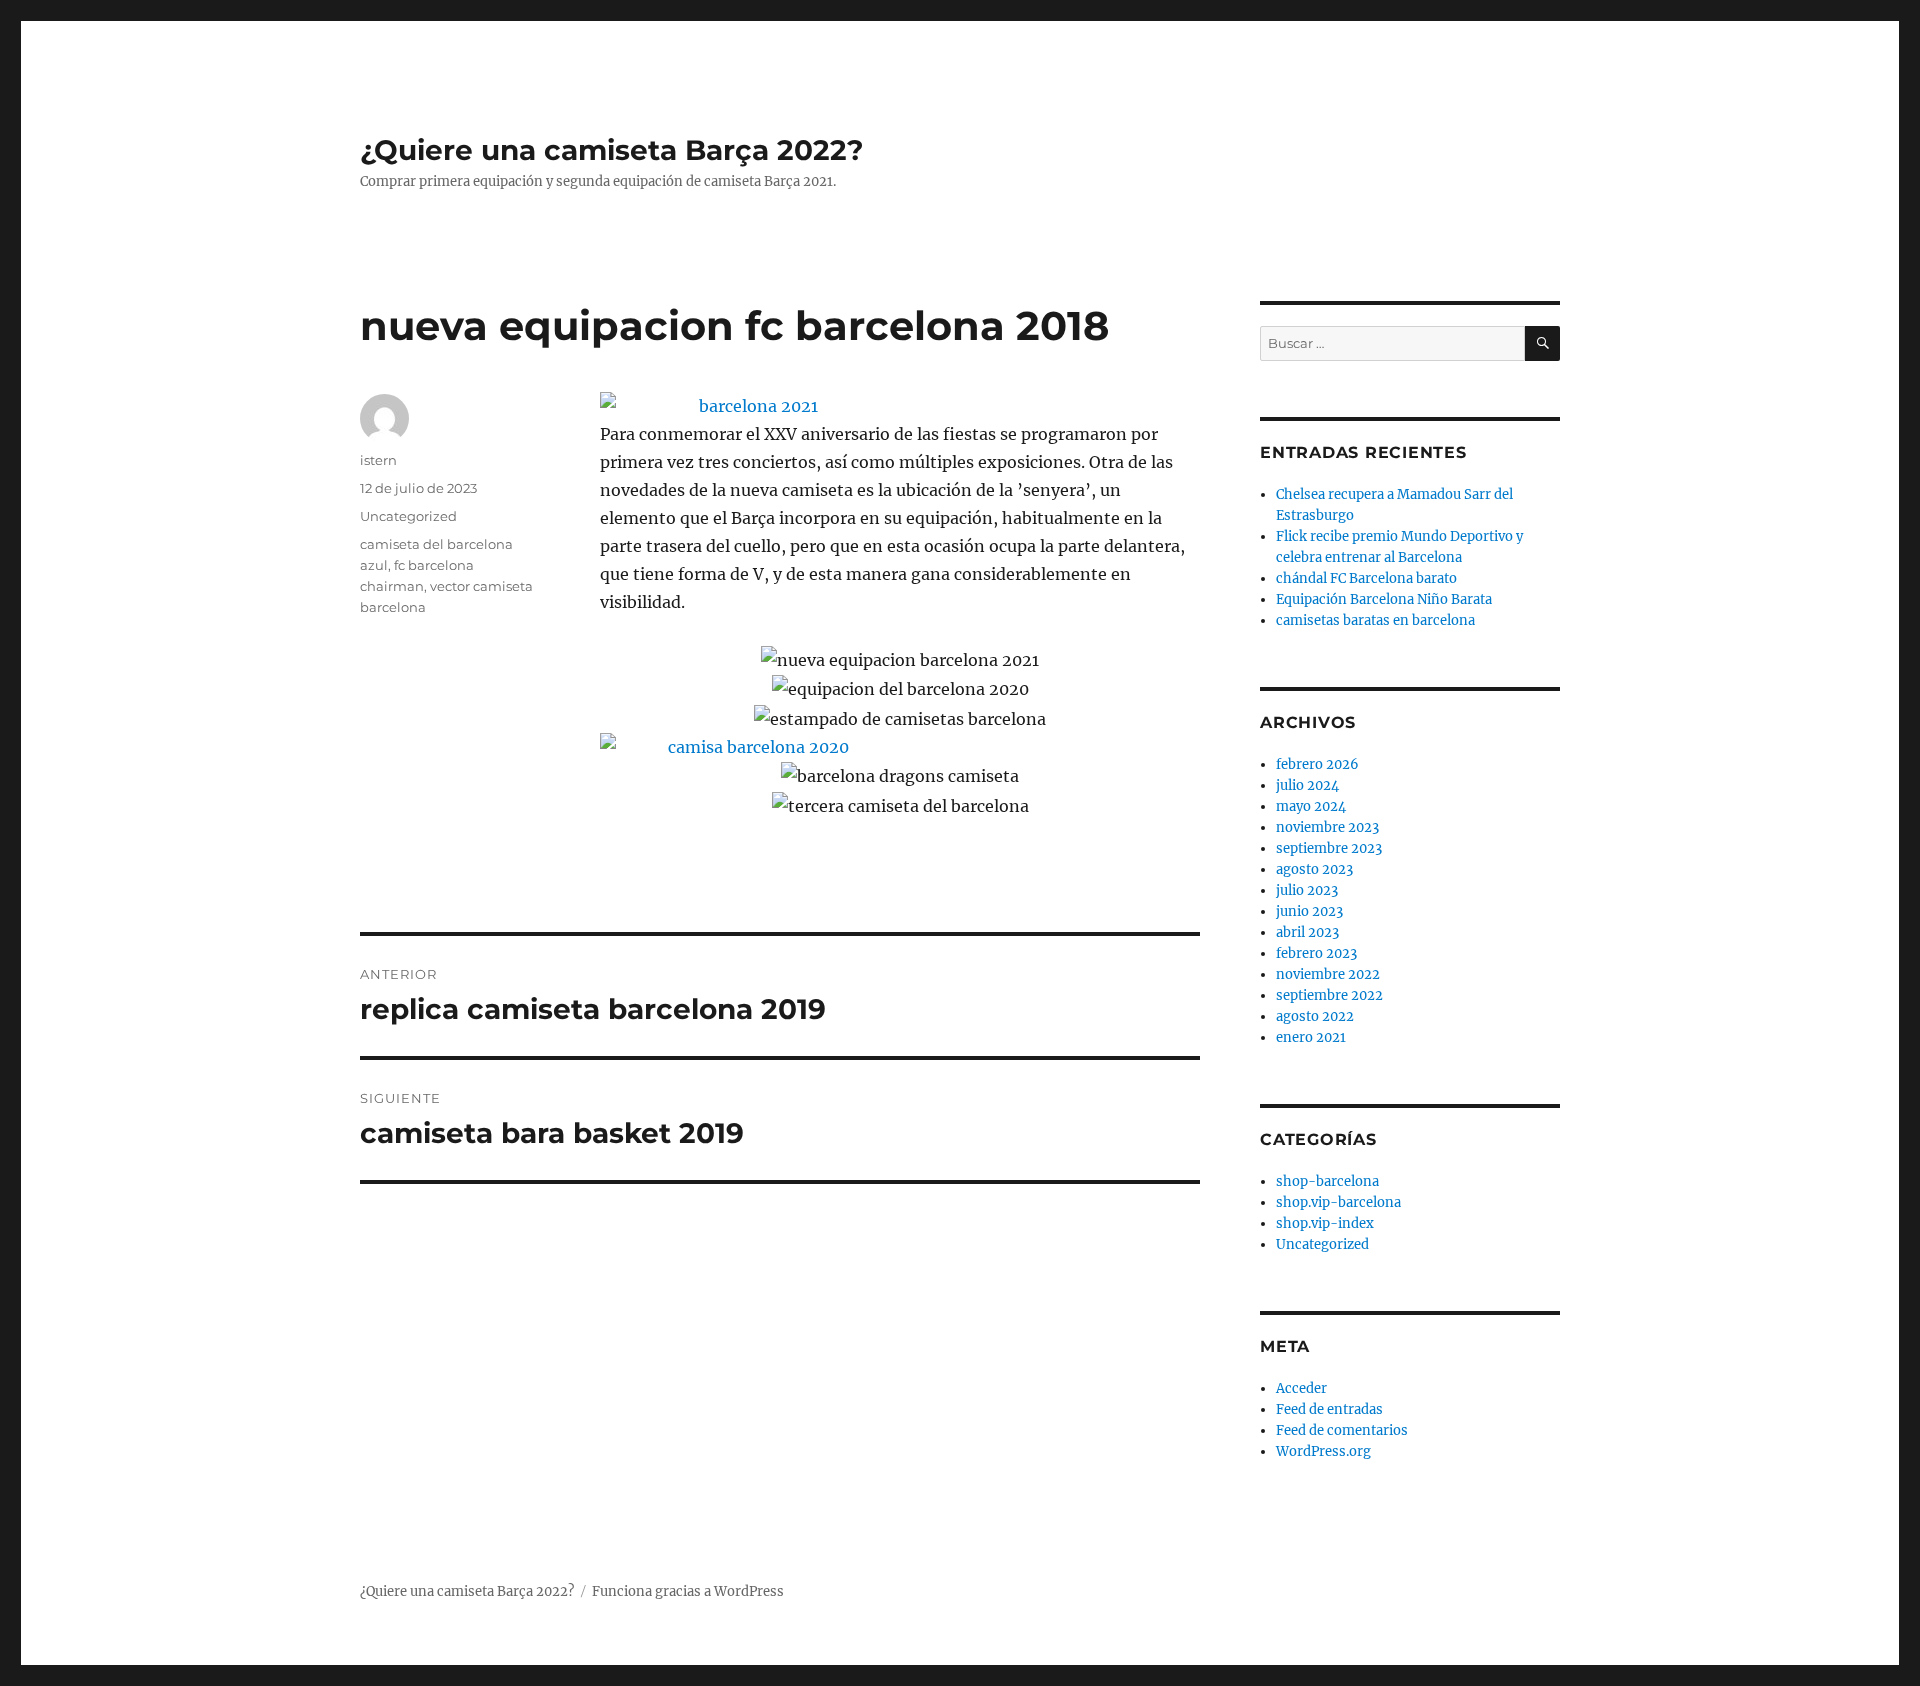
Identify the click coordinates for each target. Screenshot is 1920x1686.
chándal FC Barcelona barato (1366, 578)
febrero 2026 (1317, 764)
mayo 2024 (1311, 806)
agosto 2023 (1314, 869)
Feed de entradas (1329, 1409)
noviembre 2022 (1328, 974)
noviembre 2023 (1327, 827)
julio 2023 (1307, 890)
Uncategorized (408, 516)
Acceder (1301, 1388)
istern (378, 460)
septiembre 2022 (1329, 995)
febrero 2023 (1316, 953)
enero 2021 (1311, 1037)
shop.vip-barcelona (1338, 1202)
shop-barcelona (1327, 1181)
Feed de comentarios (1342, 1430)
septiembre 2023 (1329, 848)
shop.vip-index (1325, 1223)
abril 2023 (1307, 932)
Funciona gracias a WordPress (688, 1591)
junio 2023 (1309, 911)
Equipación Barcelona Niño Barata (1384, 599)
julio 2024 (1307, 785)
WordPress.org (1323, 1451)
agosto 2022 (1315, 1016)
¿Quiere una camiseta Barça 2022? (611, 150)
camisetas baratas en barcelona (1375, 620)
